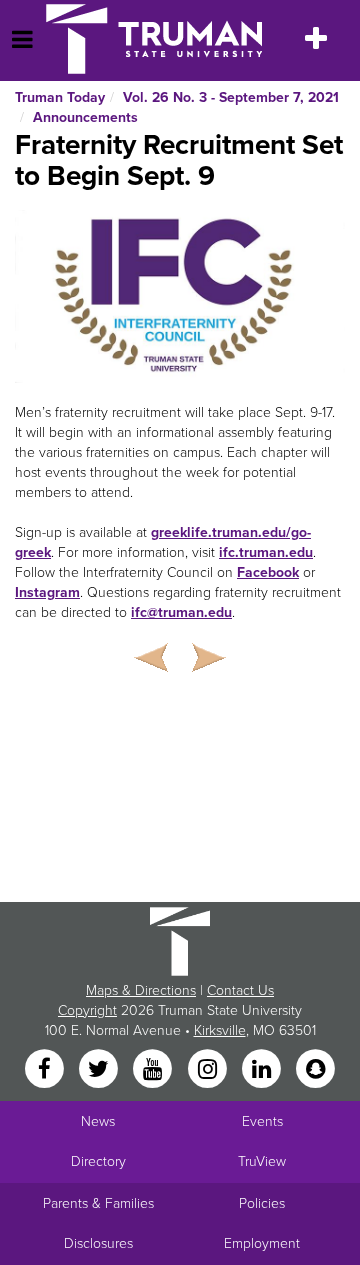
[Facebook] (46, 1070)
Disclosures (98, 1243)
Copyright (87, 1010)
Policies (262, 1203)
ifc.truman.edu (266, 552)
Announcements (85, 117)
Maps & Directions (141, 990)
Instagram (47, 592)
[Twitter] (100, 1070)
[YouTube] (155, 1070)
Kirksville (220, 1030)
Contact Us (240, 990)
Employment (262, 1243)
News (98, 1121)
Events (262, 1121)
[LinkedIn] (263, 1070)
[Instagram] (209, 1070)
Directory (98, 1161)
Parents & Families (98, 1203)
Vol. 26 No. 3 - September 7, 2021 (231, 97)
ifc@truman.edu (181, 612)
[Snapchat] (316, 1070)
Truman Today (60, 97)
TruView (262, 1161)
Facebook (268, 572)
